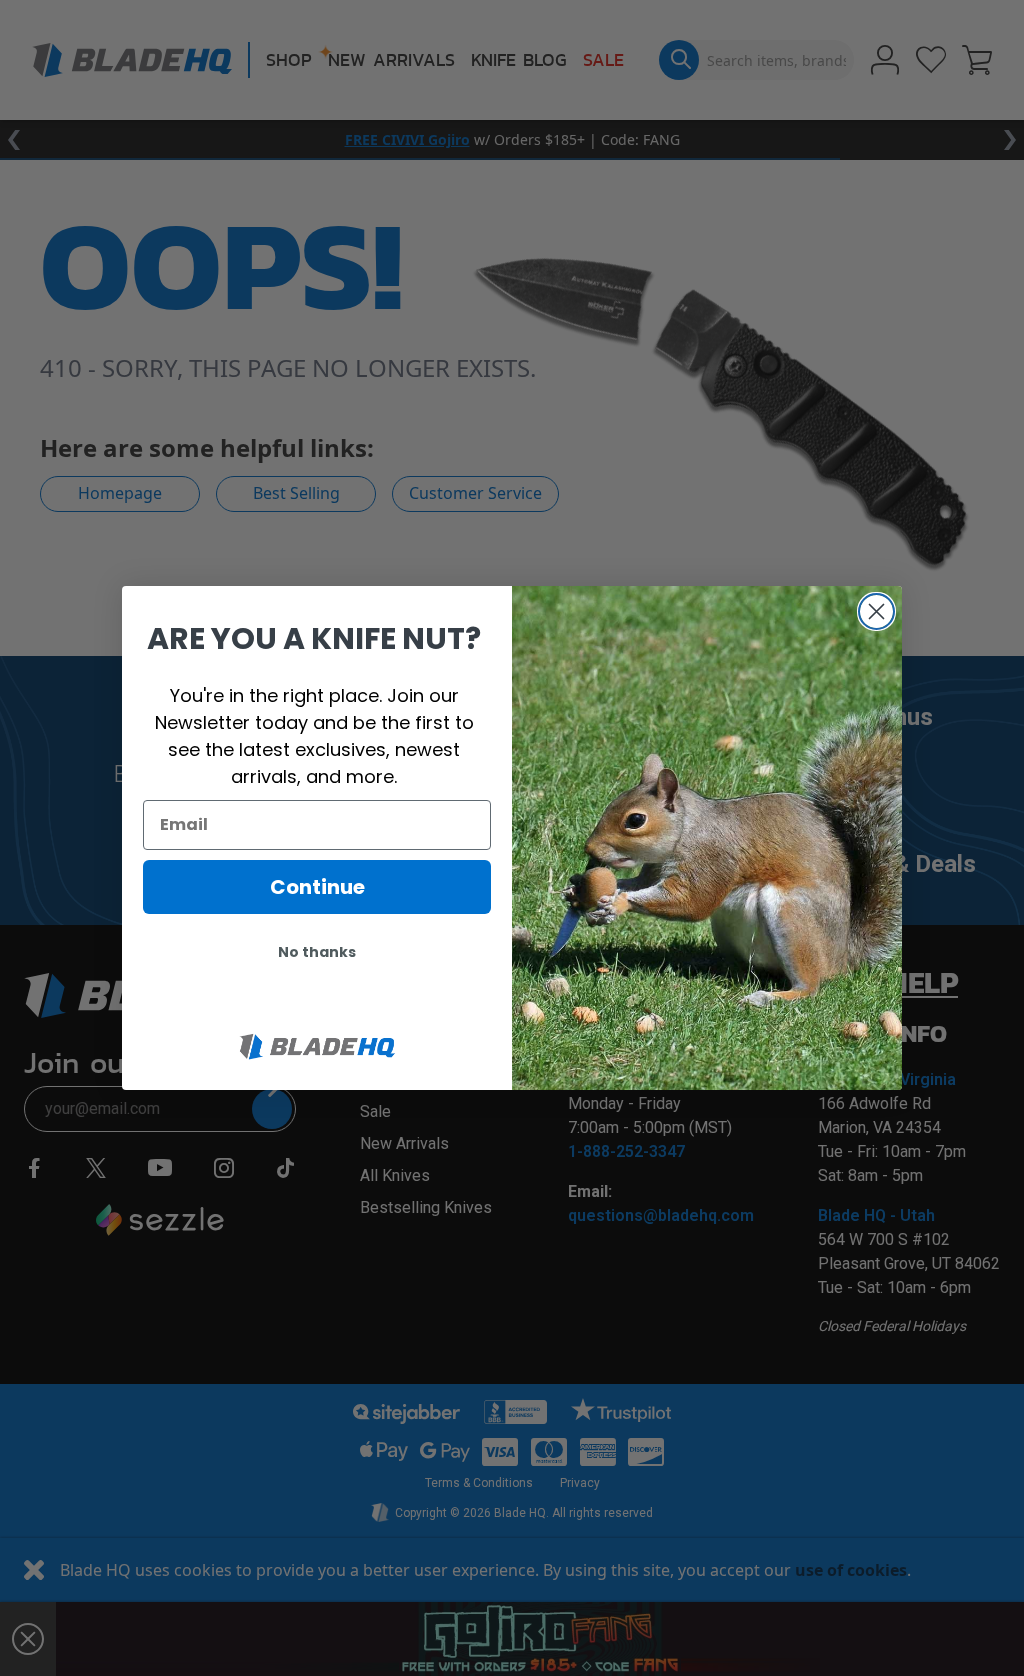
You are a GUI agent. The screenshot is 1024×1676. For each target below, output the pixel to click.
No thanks (317, 952)
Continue (317, 887)
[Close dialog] (876, 611)
